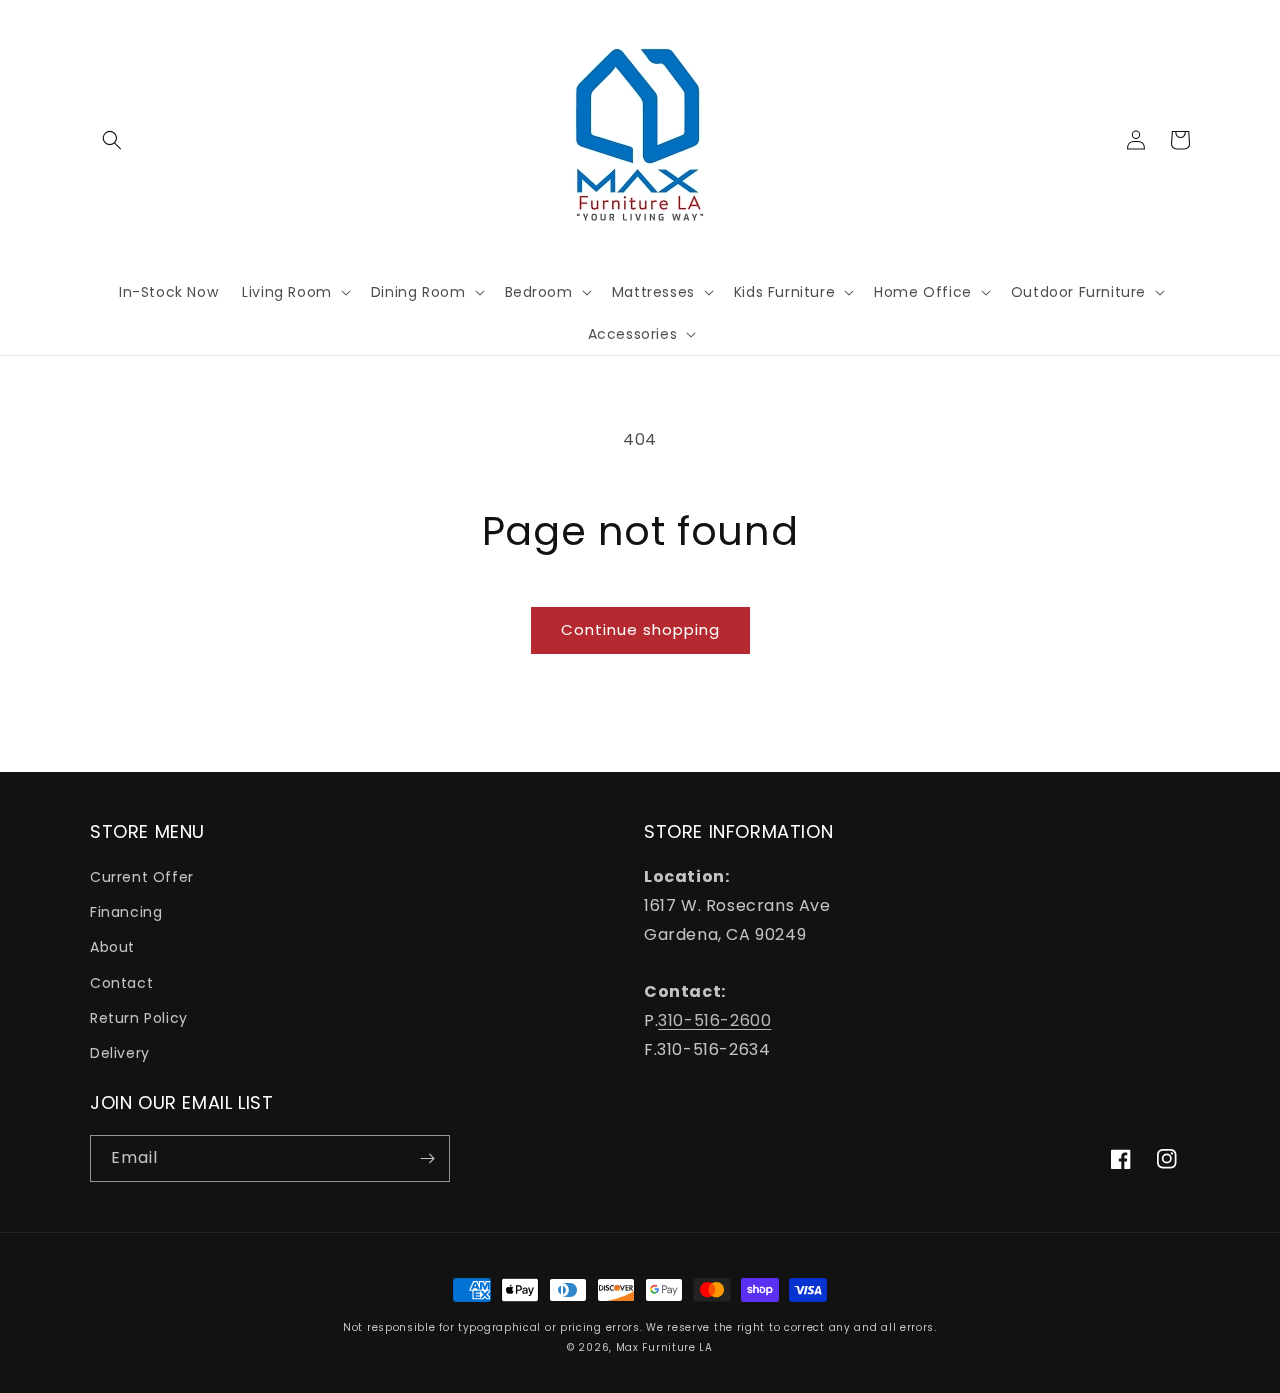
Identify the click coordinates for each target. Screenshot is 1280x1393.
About (112, 947)
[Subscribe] (427, 1158)
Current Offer (142, 877)
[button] (112, 140)
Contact (121, 983)
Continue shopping (640, 629)
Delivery (120, 1053)
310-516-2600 (714, 1020)
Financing (126, 912)
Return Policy (139, 1018)
